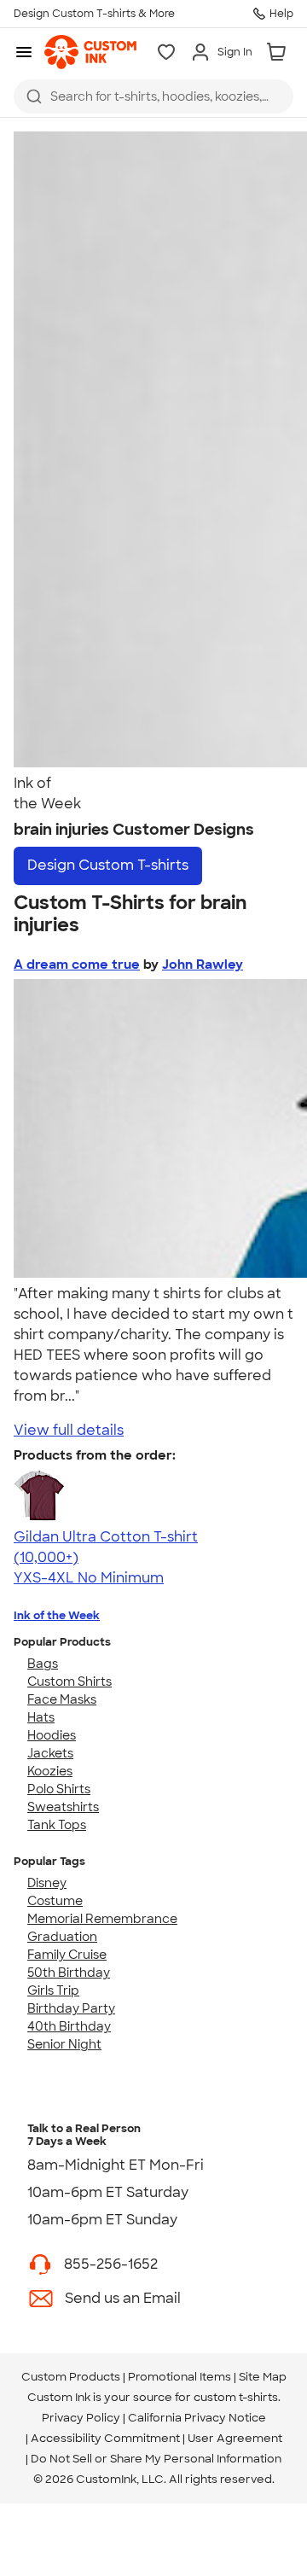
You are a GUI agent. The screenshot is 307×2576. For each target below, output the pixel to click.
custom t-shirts (236, 2397)
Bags (43, 1664)
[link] (90, 52)
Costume (55, 1901)
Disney (47, 1883)
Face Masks (62, 1699)
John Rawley (203, 965)
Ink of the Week (57, 1615)
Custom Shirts (70, 1681)
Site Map (263, 2377)
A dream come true (77, 965)
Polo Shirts (59, 1789)
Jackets (50, 1753)
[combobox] (153, 96)
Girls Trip (53, 1990)
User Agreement (235, 2438)
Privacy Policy (81, 2418)
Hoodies (52, 1735)
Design (108, 865)
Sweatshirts (63, 1807)
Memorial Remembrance (102, 1919)
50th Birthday (69, 1973)
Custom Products (71, 2377)
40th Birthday (69, 2026)
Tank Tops (57, 1825)
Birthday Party (71, 2008)
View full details (69, 1430)
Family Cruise (67, 1955)
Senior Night (64, 2044)
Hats (41, 1717)
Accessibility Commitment (105, 2438)
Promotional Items (180, 2377)
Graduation (62, 1937)
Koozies (50, 1771)
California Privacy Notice (197, 2418)
